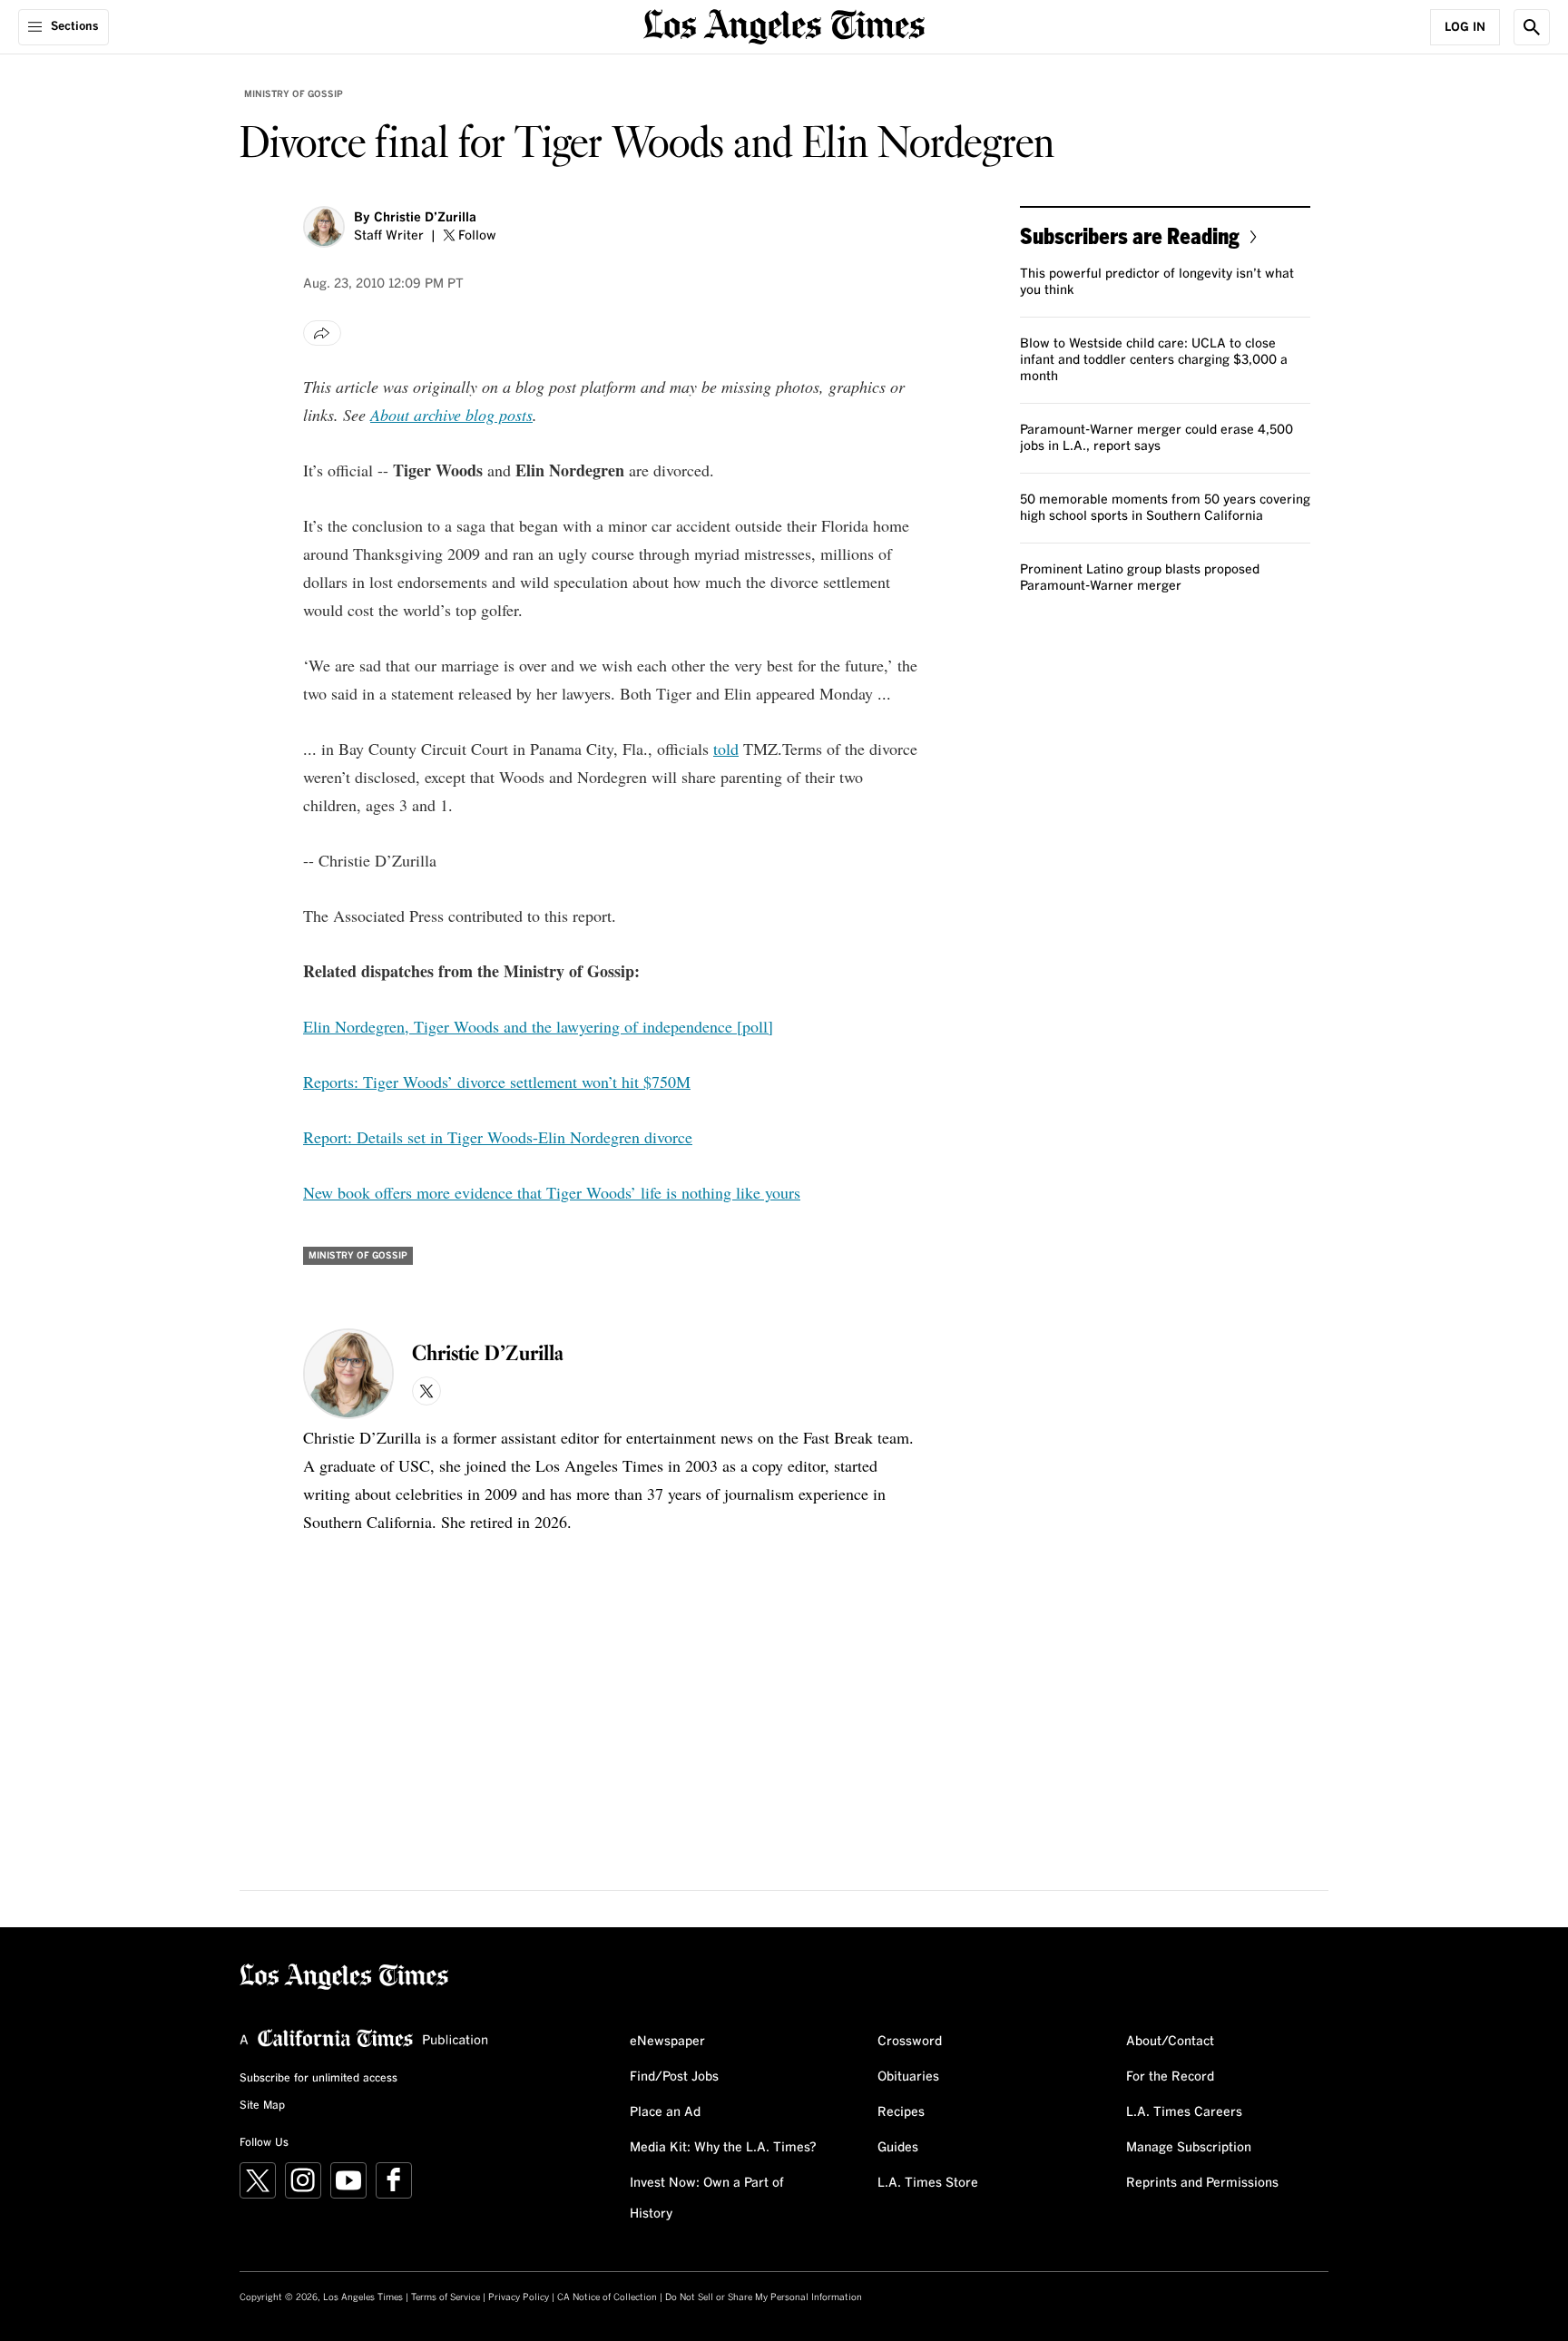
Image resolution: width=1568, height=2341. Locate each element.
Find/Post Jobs (674, 2077)
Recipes (901, 2112)
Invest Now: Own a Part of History (707, 2199)
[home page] (784, 25)
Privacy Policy (519, 2297)
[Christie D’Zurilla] (324, 227)
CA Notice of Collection (607, 2297)
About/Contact (1170, 2042)
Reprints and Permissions (1202, 2183)
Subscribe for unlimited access (318, 2079)
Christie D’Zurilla (425, 218)
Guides (898, 2148)
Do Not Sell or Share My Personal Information (764, 2297)
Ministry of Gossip (294, 94)
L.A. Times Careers (1184, 2112)
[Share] (322, 333)
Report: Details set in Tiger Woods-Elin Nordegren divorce (498, 1137)
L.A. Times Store (928, 2183)
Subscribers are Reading (1130, 235)
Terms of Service (446, 2297)
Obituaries (908, 2077)
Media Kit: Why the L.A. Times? (723, 2148)
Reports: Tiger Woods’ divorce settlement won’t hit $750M (497, 1082)
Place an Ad (665, 2112)
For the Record (1170, 2077)
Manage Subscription (1189, 2148)
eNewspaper (667, 2042)
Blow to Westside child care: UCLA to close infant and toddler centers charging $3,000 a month (1154, 360)
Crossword (910, 2042)
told (726, 749)
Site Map (262, 2106)
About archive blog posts (451, 415)
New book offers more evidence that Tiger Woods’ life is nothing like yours (552, 1192)
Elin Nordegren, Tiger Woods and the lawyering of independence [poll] (538, 1026)
